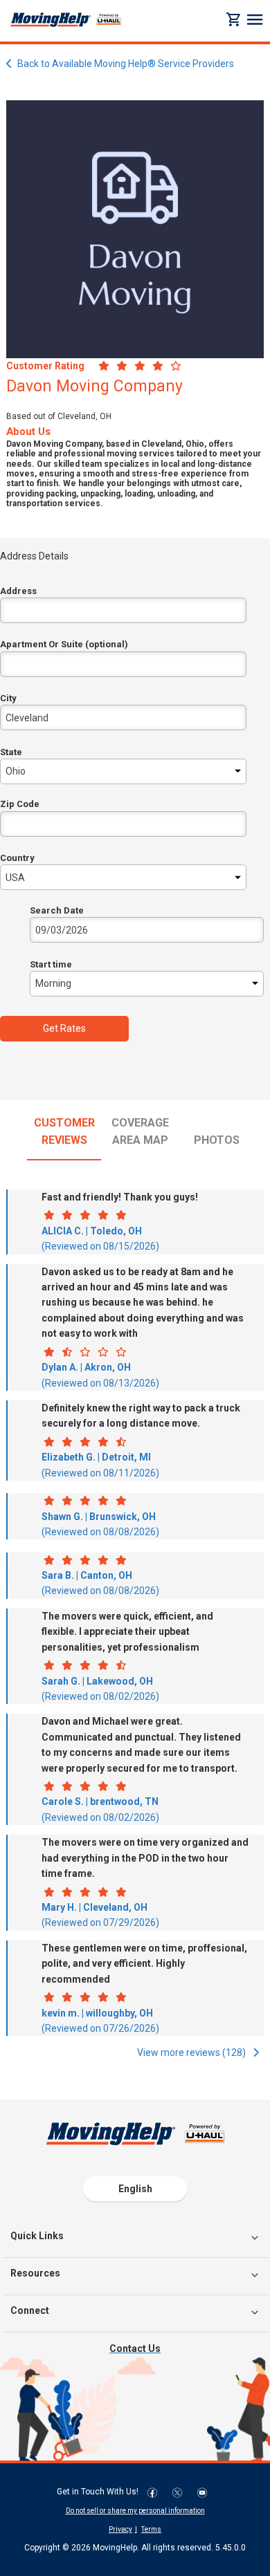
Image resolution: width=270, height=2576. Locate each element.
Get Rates (64, 1028)
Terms (151, 2529)
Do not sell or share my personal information (135, 2511)
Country (17, 858)
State (11, 752)
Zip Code (20, 804)
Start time (51, 964)
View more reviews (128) (192, 2053)
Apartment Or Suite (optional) (64, 644)
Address (18, 591)
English (135, 2189)
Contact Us (135, 2348)
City (8, 698)
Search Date (57, 910)
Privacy (120, 2529)
